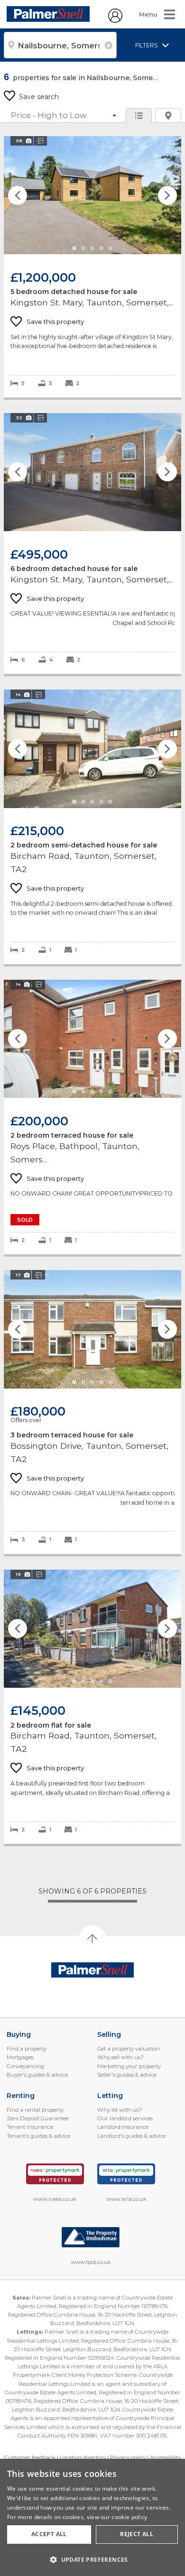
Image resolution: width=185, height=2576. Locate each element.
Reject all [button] (137, 2534)
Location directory (83, 2457)
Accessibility (165, 2457)
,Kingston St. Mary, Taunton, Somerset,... (92, 267)
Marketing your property (129, 2066)
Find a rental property (35, 2110)
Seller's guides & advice (127, 2075)
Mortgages (20, 2057)
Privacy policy (128, 2457)
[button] (92, 2559)
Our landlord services (125, 2118)
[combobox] (60, 45)
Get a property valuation (129, 2049)
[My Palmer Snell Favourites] (115, 20)
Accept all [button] (49, 2534)
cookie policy (129, 2517)
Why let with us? (120, 2110)
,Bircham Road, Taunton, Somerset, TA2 (92, 827)
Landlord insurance (123, 2127)
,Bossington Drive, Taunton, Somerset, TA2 (92, 1412)
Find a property (27, 2049)
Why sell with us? (120, 2057)
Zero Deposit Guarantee (38, 2118)
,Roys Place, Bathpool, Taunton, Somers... (92, 1117)
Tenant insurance (30, 2127)
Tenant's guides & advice (38, 2136)
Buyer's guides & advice (37, 2075)
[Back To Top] (92, 1939)
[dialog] (92, 2517)
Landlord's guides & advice (131, 2136)
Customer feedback (30, 2457)
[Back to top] (93, 1970)
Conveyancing (25, 2066)
